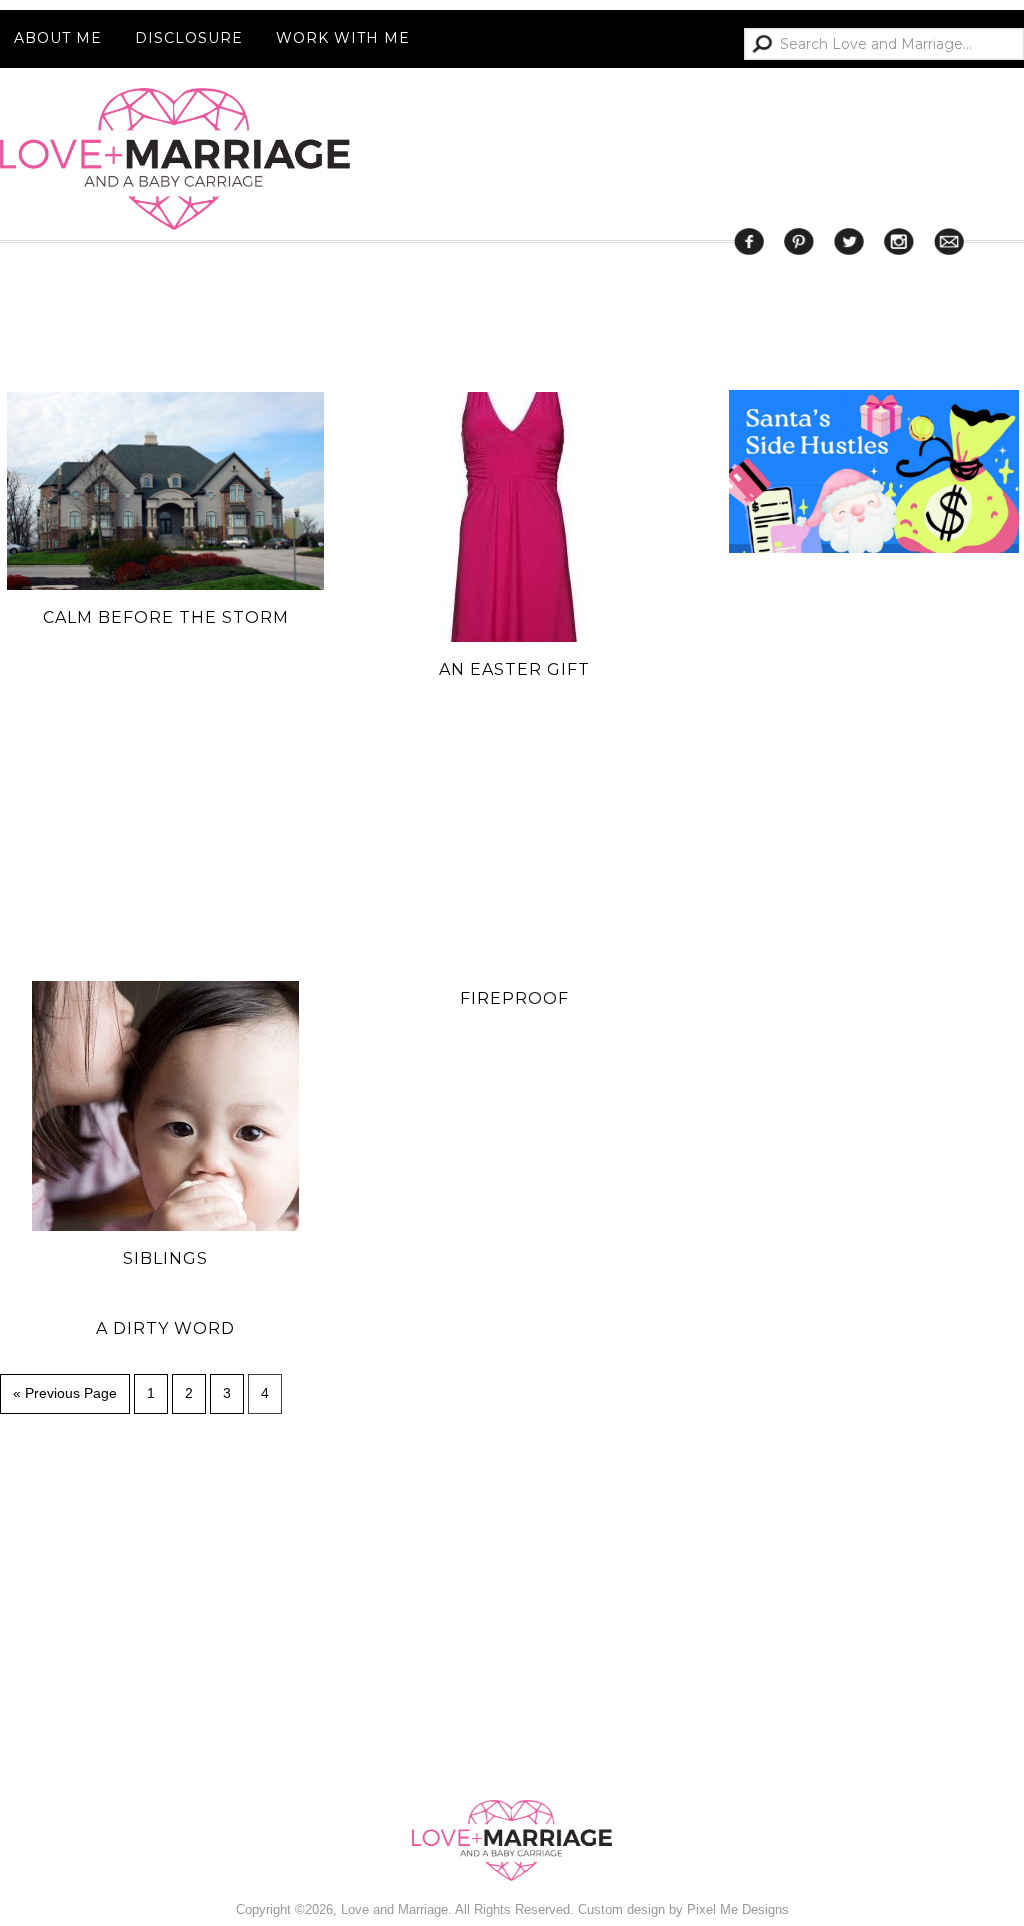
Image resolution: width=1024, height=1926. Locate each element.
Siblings (165, 1258)
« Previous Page (65, 1393)
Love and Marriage (175, 159)
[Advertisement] (876, 1372)
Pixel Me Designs (738, 1909)
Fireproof (514, 998)
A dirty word (165, 1328)
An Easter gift (514, 669)
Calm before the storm (166, 617)
